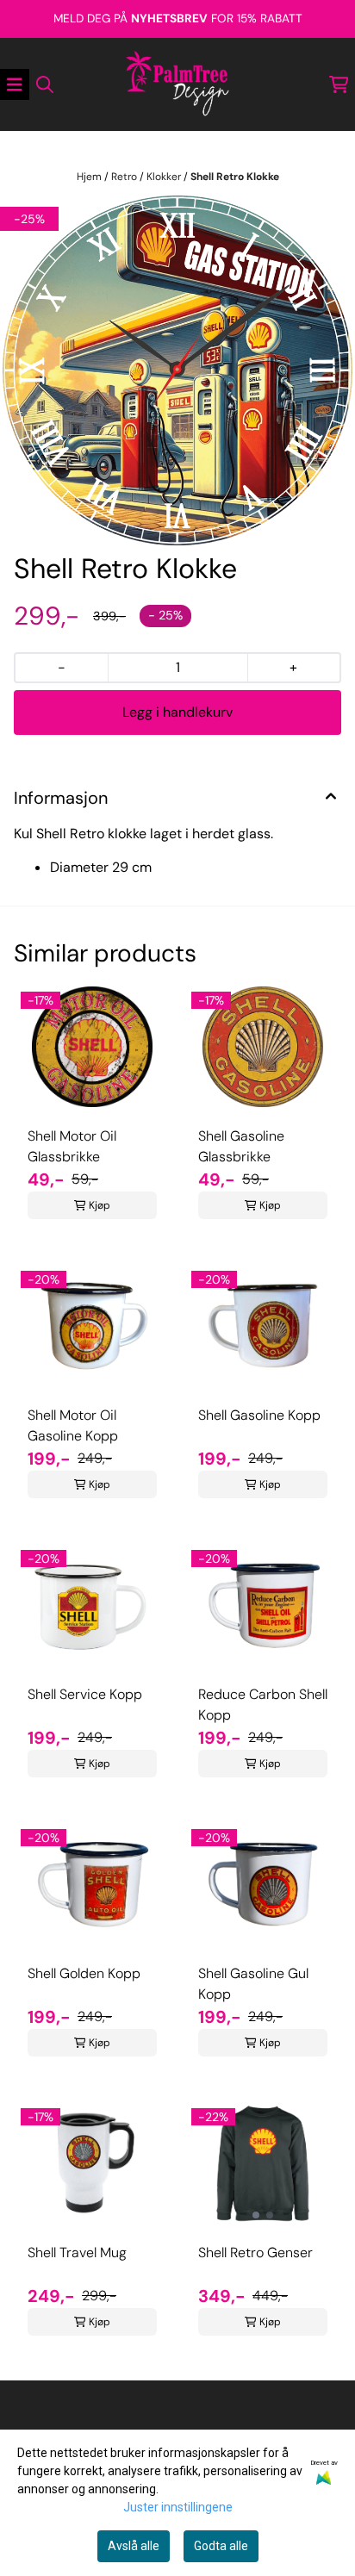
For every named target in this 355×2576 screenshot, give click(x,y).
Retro (125, 177)
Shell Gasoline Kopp (259, 1415)
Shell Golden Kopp (84, 1973)
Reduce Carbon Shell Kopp (263, 1705)
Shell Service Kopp (85, 1694)
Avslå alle (134, 2546)
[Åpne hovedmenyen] (15, 84)
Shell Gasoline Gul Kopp (253, 1984)
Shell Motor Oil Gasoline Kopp (73, 1425)
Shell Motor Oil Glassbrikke (72, 1146)
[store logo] (177, 84)
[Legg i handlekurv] (177, 712)
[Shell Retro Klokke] (177, 370)
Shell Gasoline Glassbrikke (241, 1146)
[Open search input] (45, 84)
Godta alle (221, 2546)
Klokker (165, 177)
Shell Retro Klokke (235, 177)
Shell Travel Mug (77, 2252)
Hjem (90, 177)
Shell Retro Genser (255, 2252)
